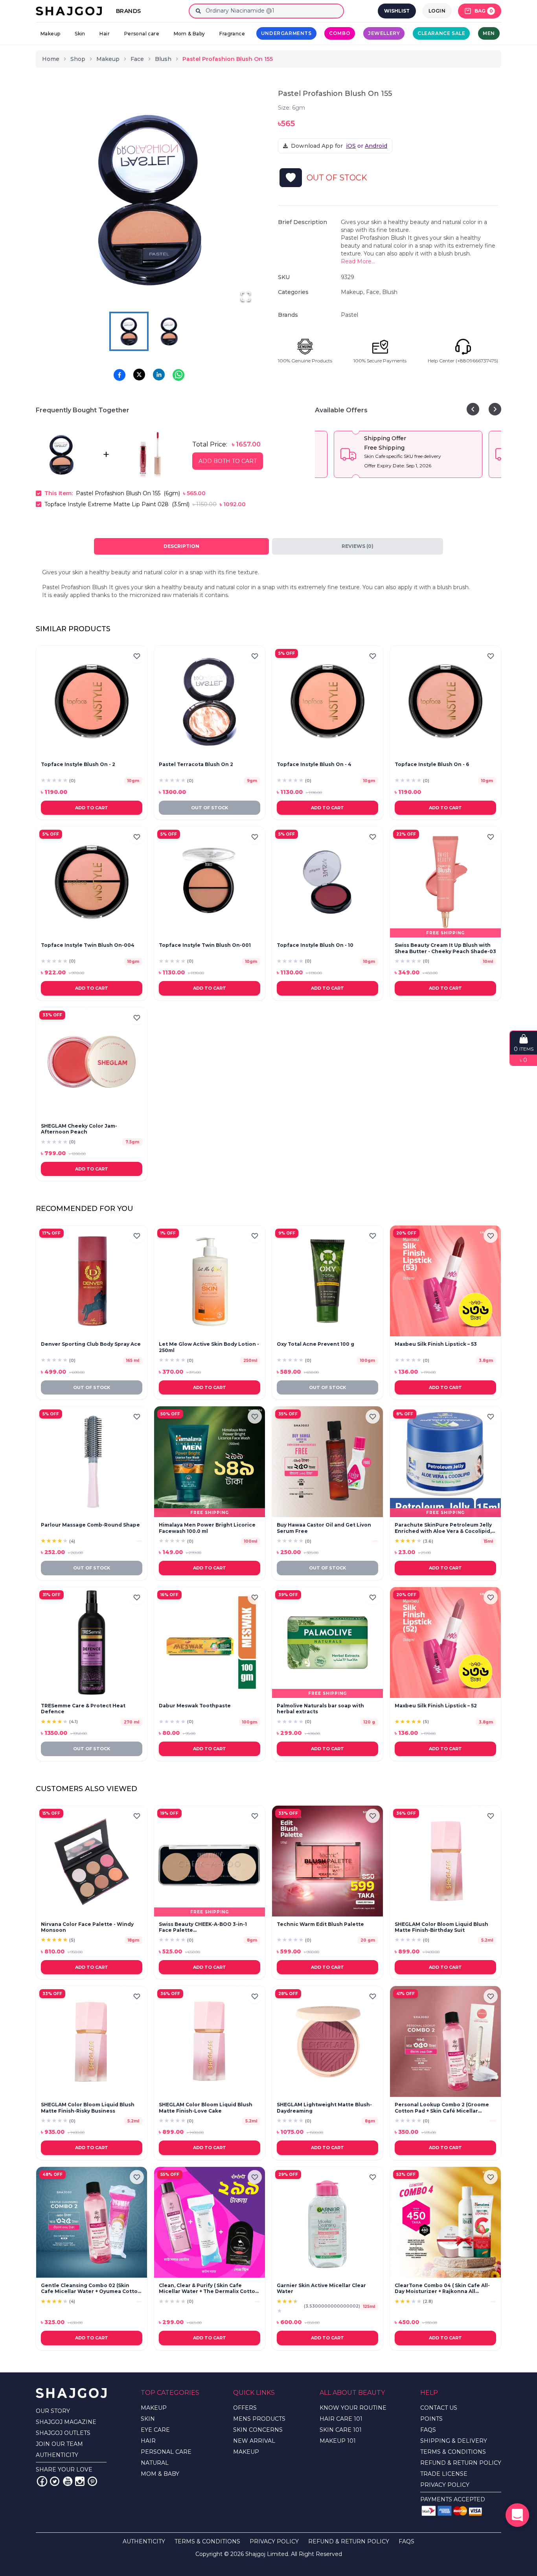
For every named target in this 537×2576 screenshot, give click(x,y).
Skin (80, 34)
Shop (78, 59)
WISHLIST (397, 11)
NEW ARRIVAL (254, 2441)
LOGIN (437, 11)
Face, (374, 292)
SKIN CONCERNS (258, 2430)
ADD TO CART (92, 808)
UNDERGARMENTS (286, 33)
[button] (149, 200)
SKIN (148, 2419)
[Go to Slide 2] (169, 331)
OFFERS (245, 2408)
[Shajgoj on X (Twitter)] (55, 2481)
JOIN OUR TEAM (59, 2444)
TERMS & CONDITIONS (453, 2452)
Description (181, 546)
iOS (351, 146)
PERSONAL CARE (166, 2452)
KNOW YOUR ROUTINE (353, 2408)
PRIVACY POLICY (445, 2485)
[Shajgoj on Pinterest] (92, 2481)
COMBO (340, 33)
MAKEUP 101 (338, 2441)
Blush (163, 59)
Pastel (349, 315)
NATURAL (155, 2463)
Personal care (142, 34)
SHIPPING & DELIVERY (454, 2441)
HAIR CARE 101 (341, 2419)
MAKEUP (154, 2408)
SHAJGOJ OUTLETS (63, 2433)
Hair (105, 34)
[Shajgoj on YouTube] (67, 2481)
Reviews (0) (358, 546)
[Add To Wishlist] (291, 178)
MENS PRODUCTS (259, 2419)
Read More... (358, 261)
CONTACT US (439, 2408)
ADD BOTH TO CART (228, 461)
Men (489, 33)
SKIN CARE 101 (341, 2430)
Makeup (50, 34)
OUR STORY (53, 2411)
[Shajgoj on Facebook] (42, 2481)
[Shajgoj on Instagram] (80, 2481)
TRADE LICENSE (444, 2474)
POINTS (431, 2419)
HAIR (148, 2441)
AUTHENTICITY (57, 2455)
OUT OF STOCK (210, 808)
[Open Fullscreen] (246, 296)
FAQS (428, 2430)
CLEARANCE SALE (441, 33)
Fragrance (232, 34)
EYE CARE (155, 2430)
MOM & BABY (160, 2474)
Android (376, 146)
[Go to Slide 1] (129, 331)
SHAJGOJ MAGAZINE (66, 2422)
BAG (484, 11)
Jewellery (384, 33)
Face (137, 59)
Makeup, (353, 292)
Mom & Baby (189, 34)
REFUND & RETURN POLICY (461, 2463)
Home (51, 59)
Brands (128, 11)
